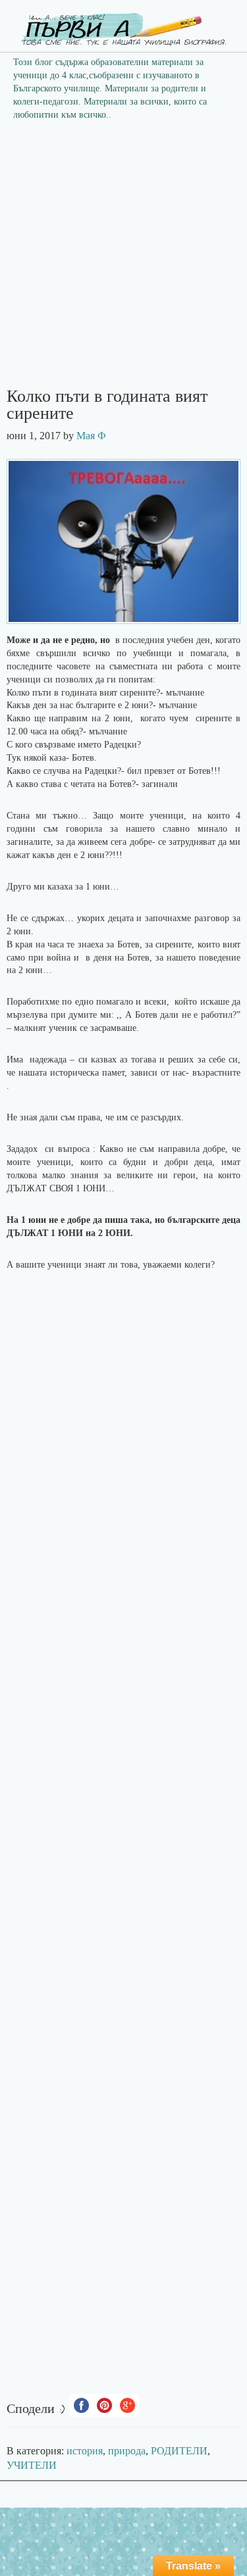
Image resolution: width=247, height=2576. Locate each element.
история (85, 2451)
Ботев (138, 958)
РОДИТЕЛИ (179, 2451)
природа (127, 2451)
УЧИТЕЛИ (32, 2465)
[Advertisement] (123, 258)
